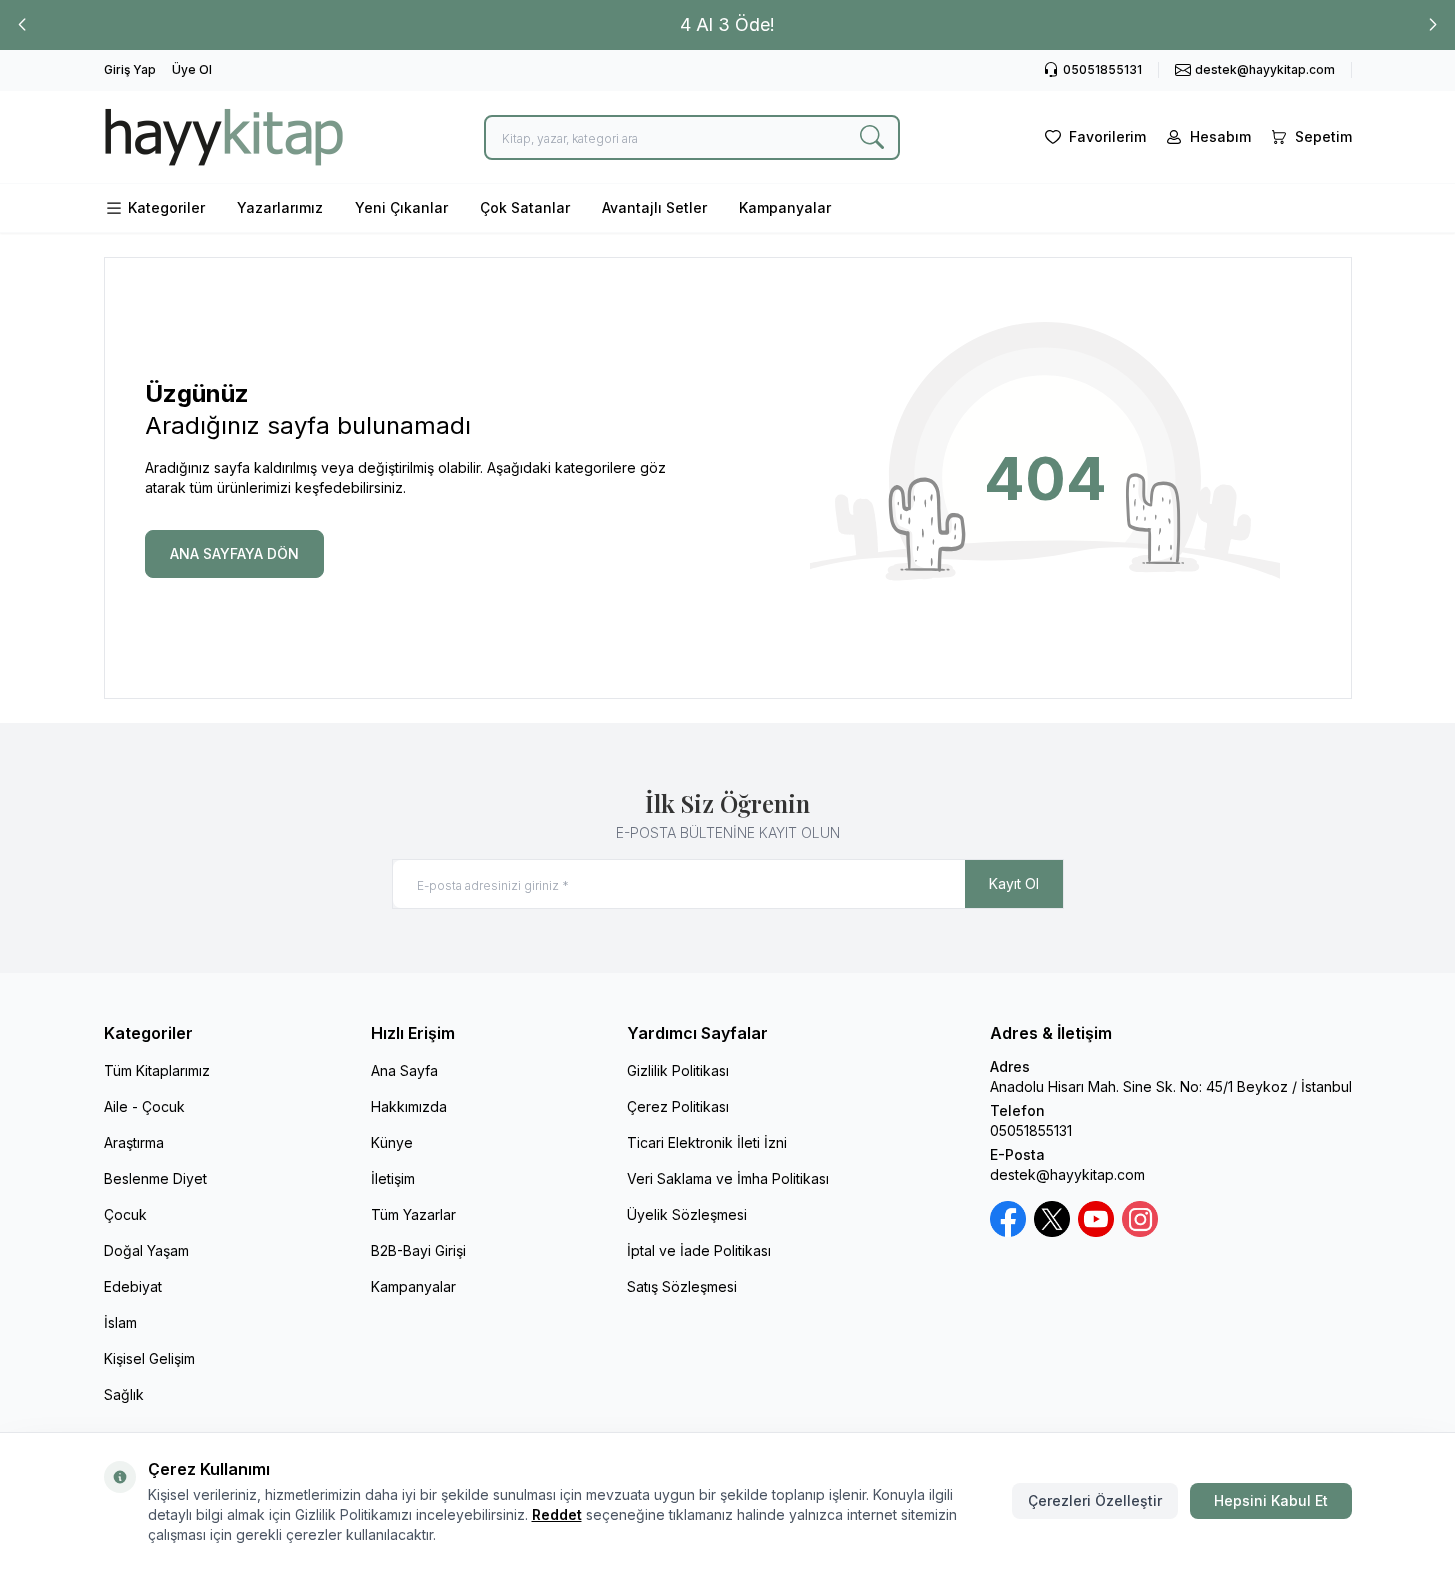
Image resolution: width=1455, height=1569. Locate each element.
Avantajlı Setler (654, 207)
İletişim (393, 1178)
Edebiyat (133, 1286)
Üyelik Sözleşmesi (687, 1214)
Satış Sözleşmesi (682, 1286)
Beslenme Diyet (155, 1178)
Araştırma (134, 1142)
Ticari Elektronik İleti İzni (707, 1142)
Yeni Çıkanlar (401, 207)
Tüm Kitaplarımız (157, 1070)
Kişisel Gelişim (149, 1358)
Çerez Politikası (678, 1106)
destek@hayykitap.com (1067, 1174)
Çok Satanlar (525, 207)
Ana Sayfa (404, 1070)
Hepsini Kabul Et (1271, 1500)
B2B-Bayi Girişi (418, 1250)
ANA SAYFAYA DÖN (234, 553)
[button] (22, 25)
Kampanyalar (785, 207)
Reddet (557, 1514)
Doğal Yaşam (146, 1250)
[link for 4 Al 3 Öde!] (727, 25)
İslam (120, 1322)
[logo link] (224, 137)
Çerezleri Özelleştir (1095, 1500)
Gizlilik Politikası (678, 1070)
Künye (392, 1142)
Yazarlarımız (280, 207)
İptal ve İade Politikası (699, 1250)
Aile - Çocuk (144, 1106)
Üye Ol (192, 69)
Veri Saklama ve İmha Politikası (728, 1178)
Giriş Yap (130, 69)
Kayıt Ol (1014, 883)
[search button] (872, 137)
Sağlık (124, 1394)
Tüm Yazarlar (413, 1214)
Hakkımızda (409, 1106)
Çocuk (125, 1214)
